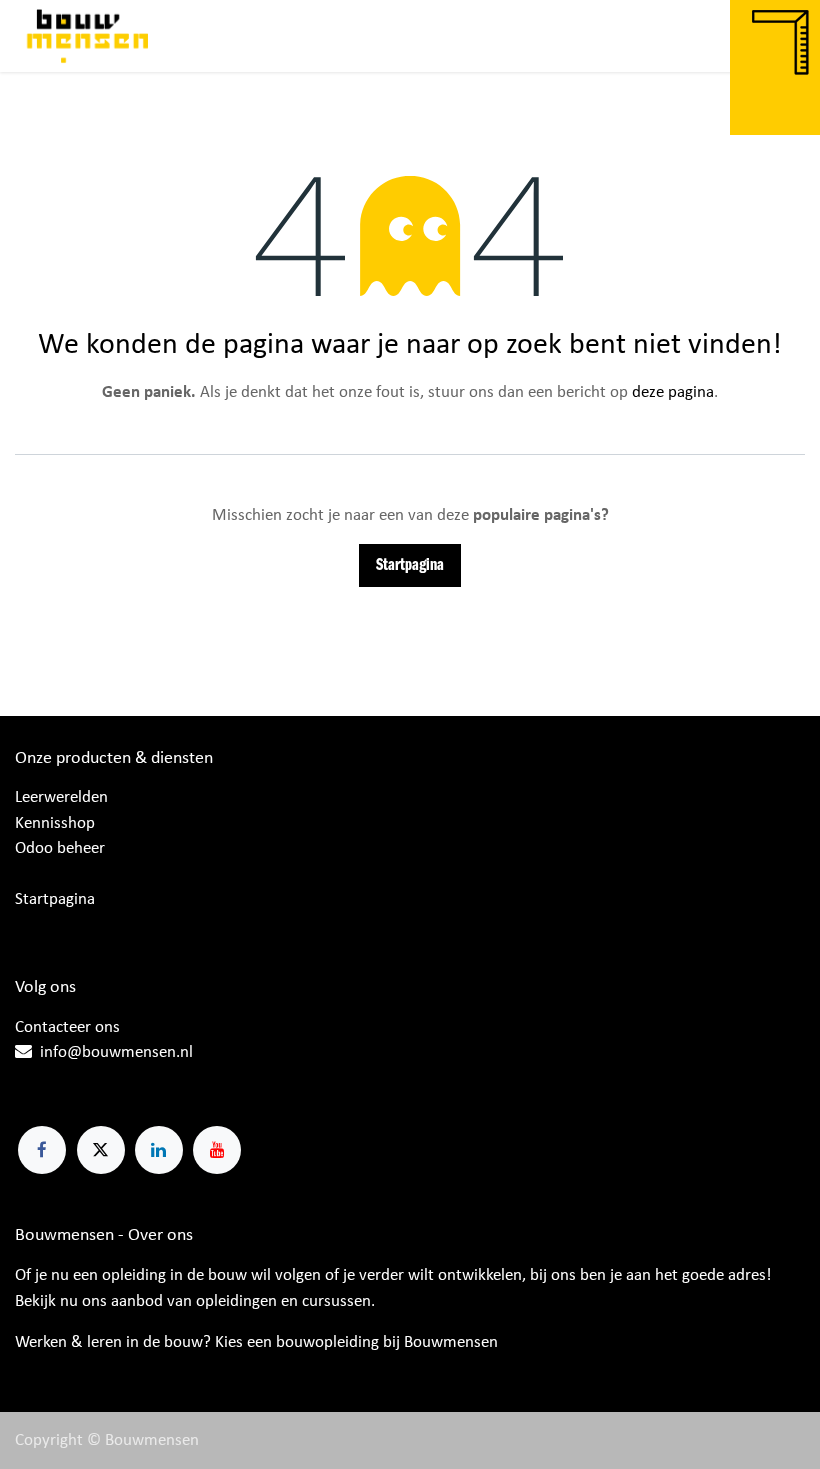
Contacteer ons (67, 1027)
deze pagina (673, 392)
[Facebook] (42, 1150)
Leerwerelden (61, 797)
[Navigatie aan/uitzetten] (785, 35)
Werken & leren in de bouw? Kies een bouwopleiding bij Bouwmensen (256, 1342)
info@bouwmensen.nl (116, 1052)
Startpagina (410, 565)
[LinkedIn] (159, 1150)
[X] (101, 1150)
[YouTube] (217, 1150)
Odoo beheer (60, 848)
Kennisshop (55, 823)
